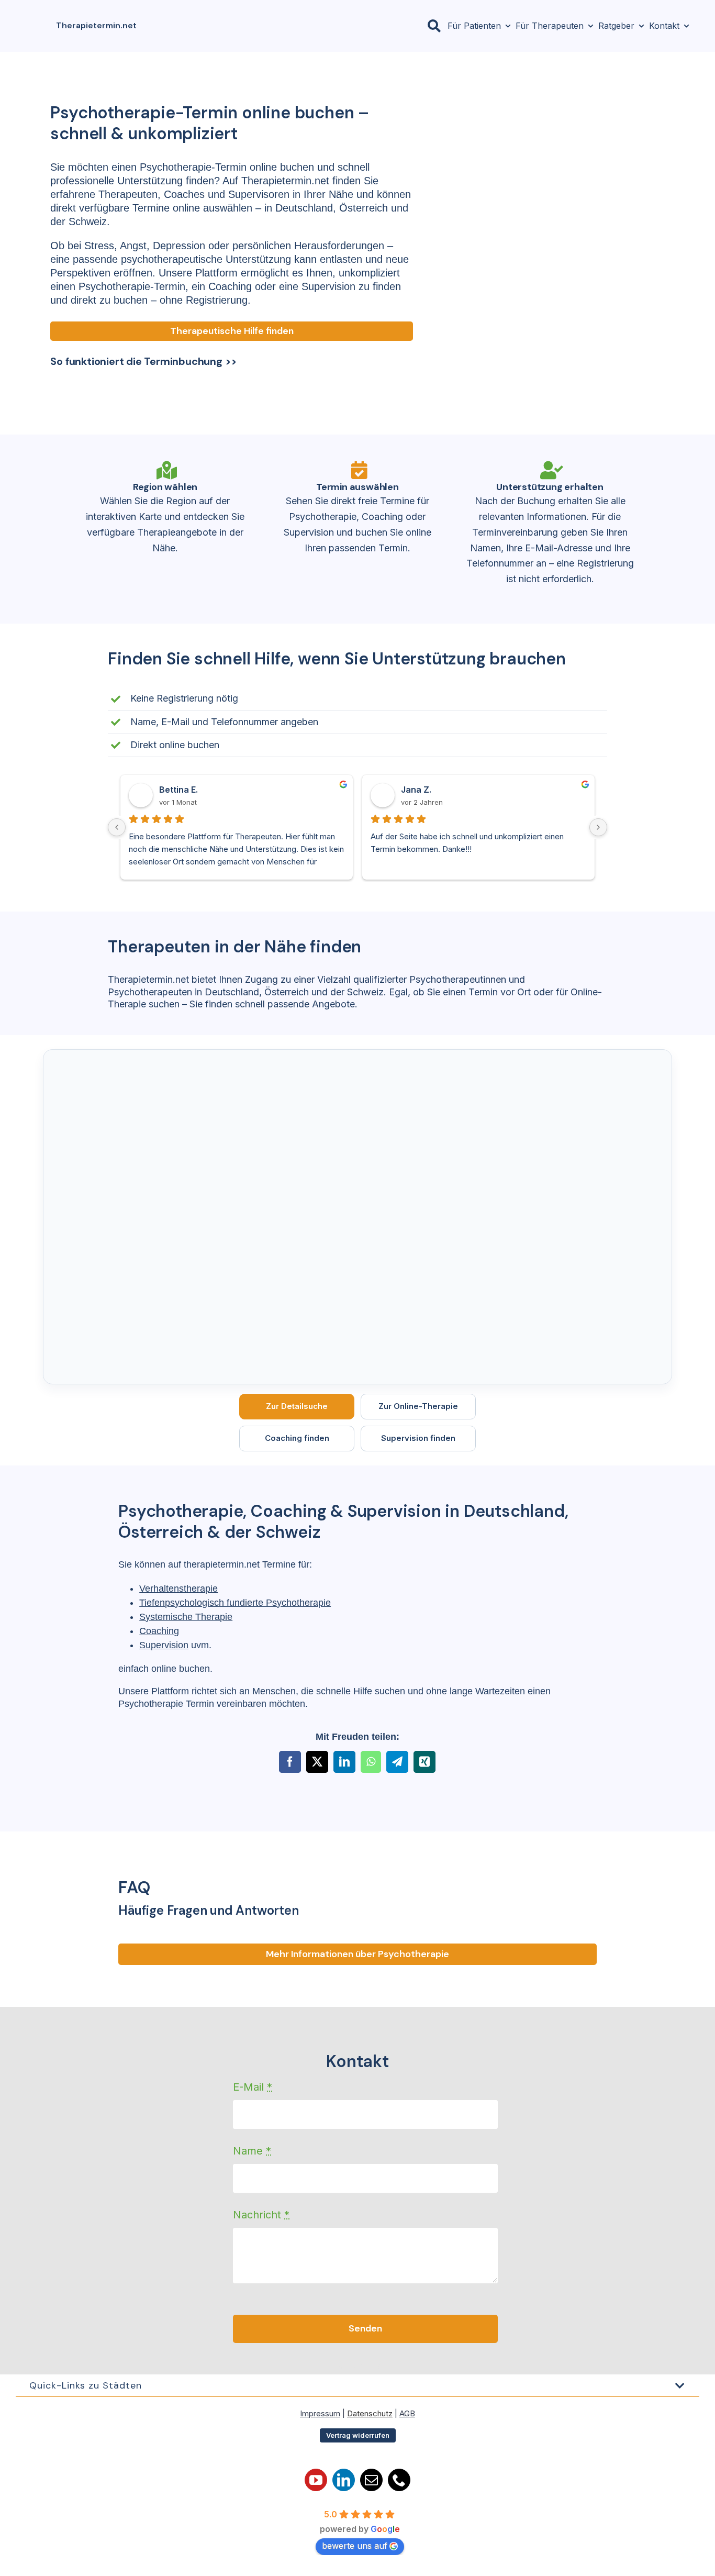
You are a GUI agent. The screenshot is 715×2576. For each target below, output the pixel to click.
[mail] (371, 2480)
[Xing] (424, 1762)
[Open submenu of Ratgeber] (639, 26)
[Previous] (117, 827)
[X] (317, 1762)
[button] (357, 2385)
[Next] (598, 827)
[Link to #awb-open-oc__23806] (434, 26)
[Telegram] (397, 1762)
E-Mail (253, 2087)
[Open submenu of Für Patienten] (506, 26)
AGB (407, 2413)
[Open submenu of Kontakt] (684, 26)
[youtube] (316, 2480)
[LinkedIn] (344, 1762)
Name (252, 2151)
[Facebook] (290, 1762)
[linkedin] (344, 2480)
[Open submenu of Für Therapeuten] (588, 26)
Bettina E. (178, 790)
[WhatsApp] (371, 1762)
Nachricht (261, 2215)
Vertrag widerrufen (358, 2435)
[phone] (399, 2480)
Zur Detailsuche (297, 1406)
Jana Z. (416, 790)
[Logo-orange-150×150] (35, 14)
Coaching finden (297, 1438)
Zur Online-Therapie (418, 1406)
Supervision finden (418, 1438)
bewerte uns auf (355, 2546)
